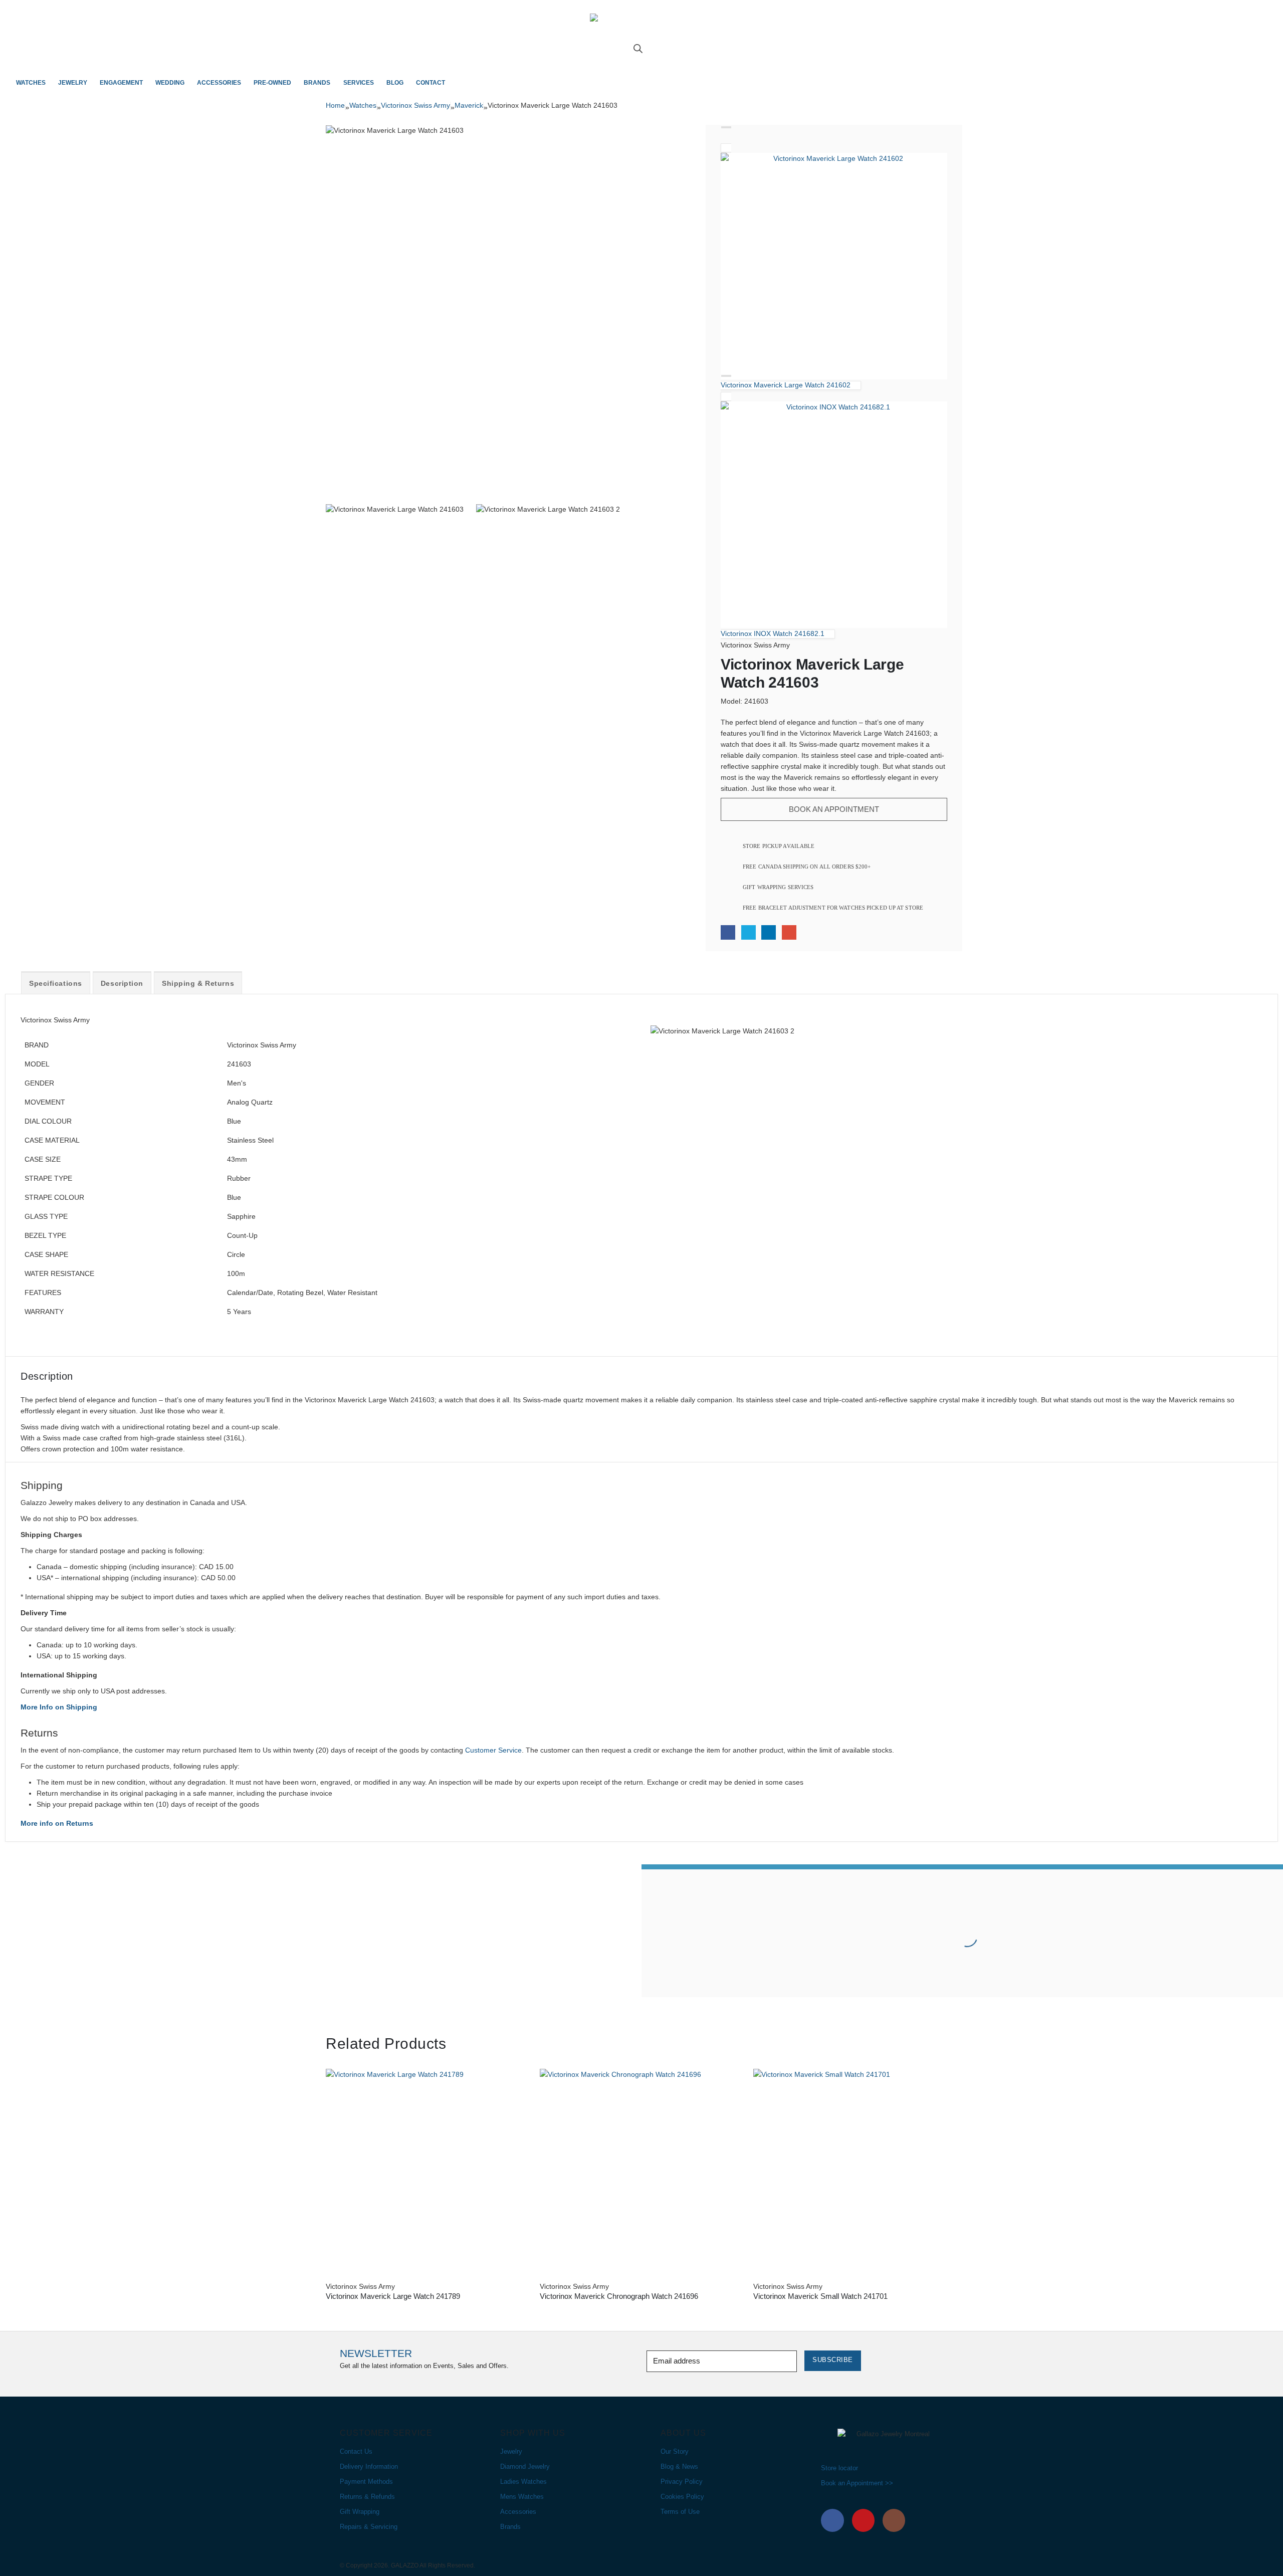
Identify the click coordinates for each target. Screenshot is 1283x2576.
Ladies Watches (523, 2482)
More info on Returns (57, 1823)
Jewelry (511, 2452)
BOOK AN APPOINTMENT (834, 809)
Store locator (839, 2468)
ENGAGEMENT (121, 83)
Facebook (728, 932)
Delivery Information (369, 2467)
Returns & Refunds (367, 2497)
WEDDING (170, 83)
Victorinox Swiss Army (415, 105)
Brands (510, 2527)
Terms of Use (680, 2512)
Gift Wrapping (360, 2512)
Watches (363, 105)
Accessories (518, 2512)
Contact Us (356, 2452)
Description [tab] (122, 983)
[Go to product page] (428, 2171)
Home (335, 105)
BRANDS (317, 83)
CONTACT (431, 83)
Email (789, 932)
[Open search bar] (638, 48)
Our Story (675, 2452)
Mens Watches (522, 2497)
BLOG (395, 83)
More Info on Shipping (59, 1707)
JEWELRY (73, 83)
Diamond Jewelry (525, 2467)
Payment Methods (366, 2482)
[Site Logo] (641, 29)
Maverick (469, 105)
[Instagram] (894, 2520)
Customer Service (493, 1750)
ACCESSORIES (219, 83)
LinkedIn (769, 932)
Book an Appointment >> (857, 2483)
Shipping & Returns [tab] (198, 983)
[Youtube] (864, 2520)
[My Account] (642, 58)
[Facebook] (832, 2520)
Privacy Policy (682, 2482)
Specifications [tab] (56, 983)
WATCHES (31, 83)
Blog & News (679, 2467)
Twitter (749, 932)
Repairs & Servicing (369, 2527)
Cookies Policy (682, 2497)
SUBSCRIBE (833, 2360)
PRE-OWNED (272, 83)
